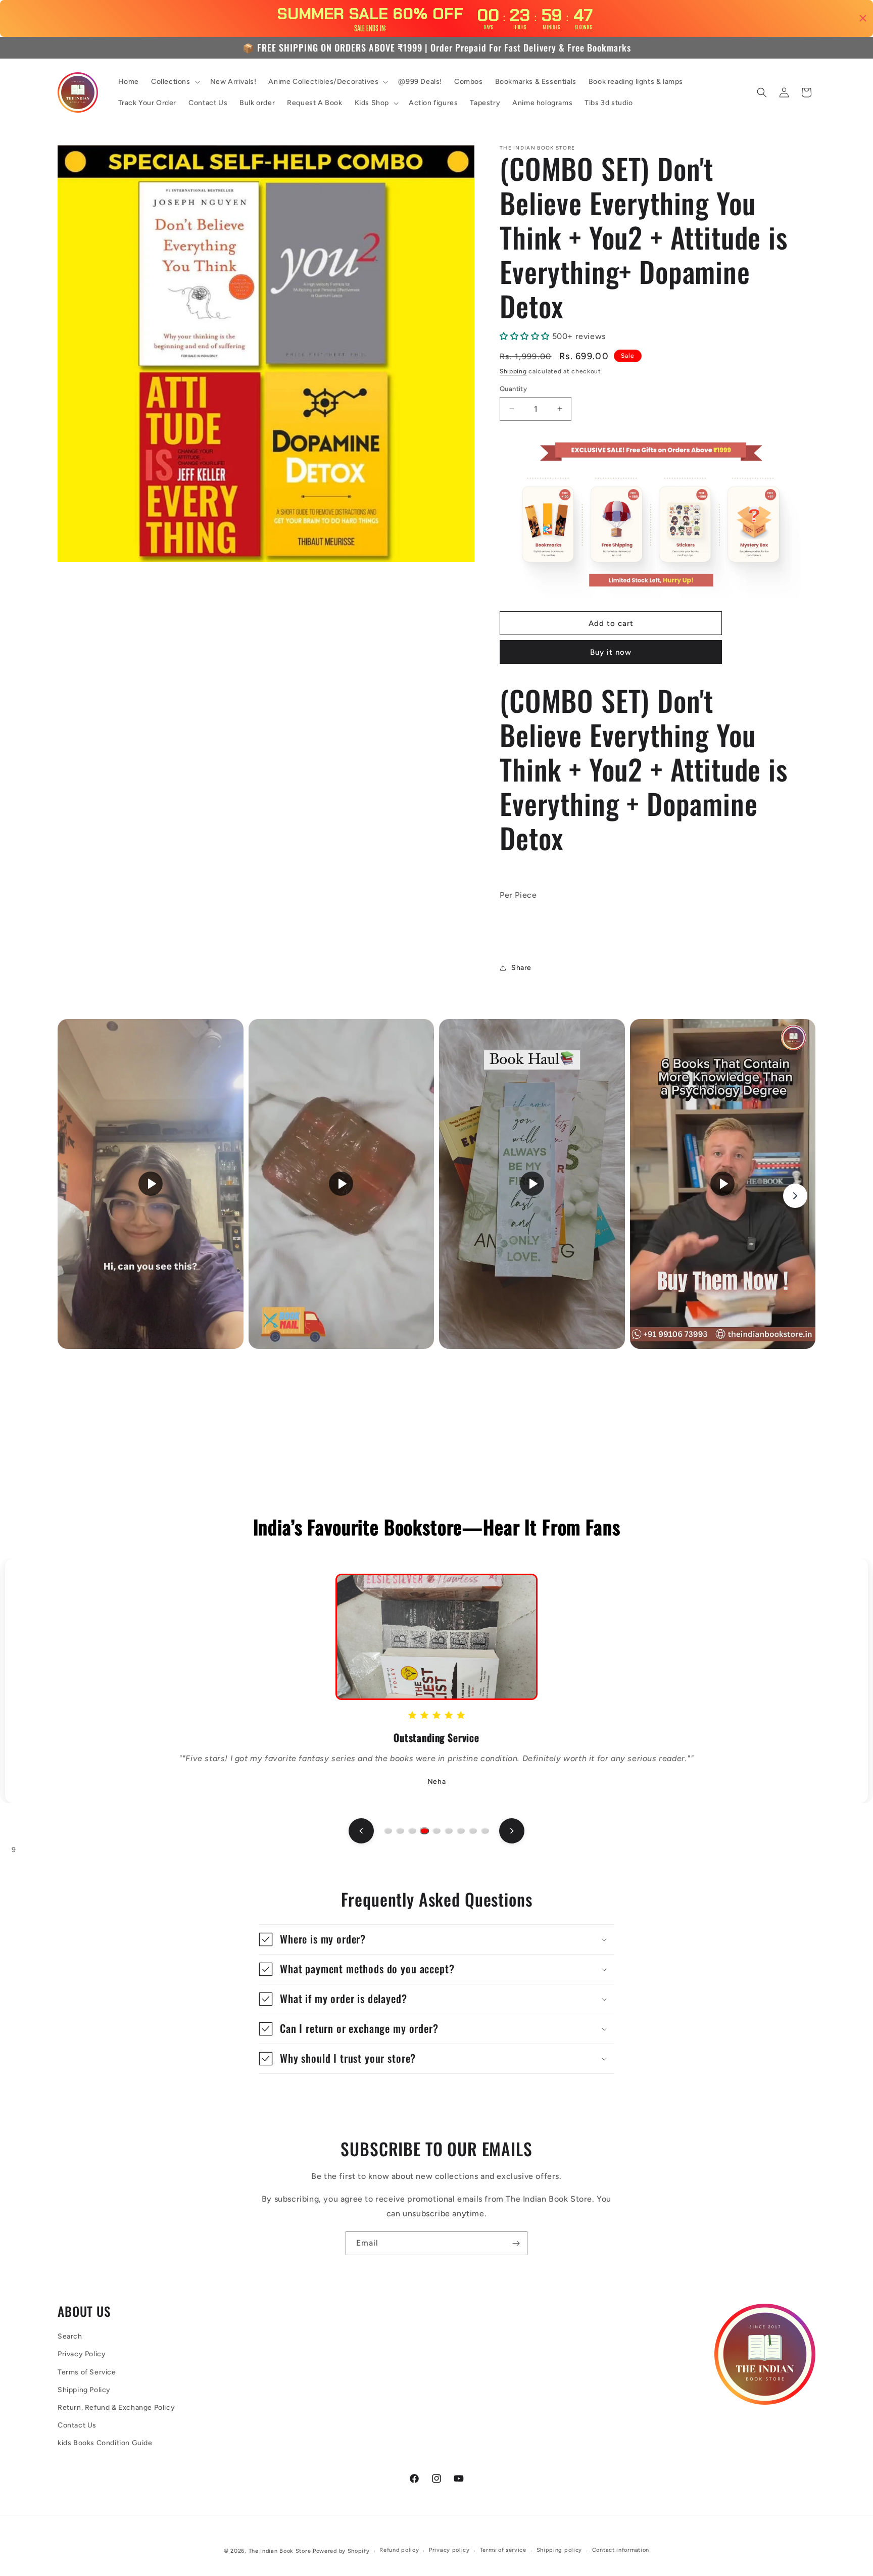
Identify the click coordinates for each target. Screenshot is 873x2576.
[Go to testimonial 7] (461, 1831)
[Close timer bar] (863, 18)
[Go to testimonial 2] (400, 1831)
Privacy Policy (82, 2354)
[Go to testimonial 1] (388, 1831)
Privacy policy (449, 2550)
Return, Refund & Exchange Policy (116, 2408)
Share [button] (521, 968)
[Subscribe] (516, 2243)
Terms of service (503, 2550)
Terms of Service (87, 2372)
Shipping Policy (84, 2390)
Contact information (621, 2550)
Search (70, 2336)
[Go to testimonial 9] (485, 1831)
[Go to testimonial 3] (412, 1831)
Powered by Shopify (341, 2551)
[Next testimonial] (512, 1831)
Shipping (513, 371)
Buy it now (611, 652)
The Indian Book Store (280, 2551)
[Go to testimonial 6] (449, 1831)
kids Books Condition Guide (105, 2443)
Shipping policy (560, 2550)
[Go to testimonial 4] (424, 1831)
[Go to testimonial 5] (437, 1831)
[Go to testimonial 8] (473, 1831)
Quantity (513, 389)
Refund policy (399, 2550)
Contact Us (77, 2425)
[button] (175, 82)
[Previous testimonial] (361, 1831)
